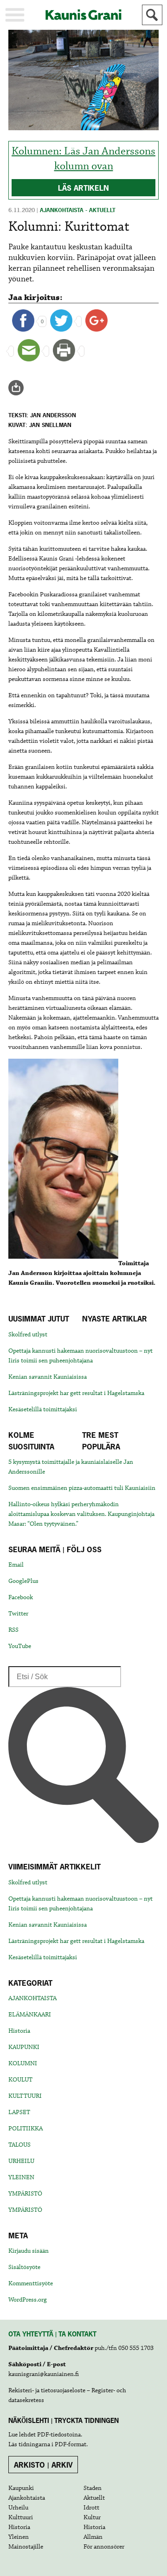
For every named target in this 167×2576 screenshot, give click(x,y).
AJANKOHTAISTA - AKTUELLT (78, 210)
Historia (19, 2031)
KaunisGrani (83, 15)
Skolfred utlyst (28, 1335)
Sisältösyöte (24, 2267)
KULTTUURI (25, 2096)
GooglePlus (23, 1581)
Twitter (18, 1614)
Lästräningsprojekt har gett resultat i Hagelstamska (76, 1393)
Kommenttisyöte (31, 2283)
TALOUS (19, 2145)
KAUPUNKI (24, 2047)
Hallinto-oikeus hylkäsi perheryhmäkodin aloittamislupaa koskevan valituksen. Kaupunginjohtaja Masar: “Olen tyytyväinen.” (81, 1514)
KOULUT (20, 2080)
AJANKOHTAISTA (32, 1998)
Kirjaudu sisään (29, 2251)
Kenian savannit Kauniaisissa (48, 1377)
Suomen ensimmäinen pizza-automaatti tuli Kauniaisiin (82, 1488)
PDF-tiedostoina (59, 2435)
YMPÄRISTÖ (25, 2194)
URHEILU (21, 2161)
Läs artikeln (83, 188)
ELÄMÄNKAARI (30, 2015)
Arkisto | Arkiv (43, 2465)
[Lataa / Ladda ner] (20, 388)
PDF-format (71, 2444)
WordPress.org (28, 2300)
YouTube (20, 1646)
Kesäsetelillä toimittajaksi (43, 1409)
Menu (15, 15)
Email (16, 1565)
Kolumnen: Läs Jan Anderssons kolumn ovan (83, 159)
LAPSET (19, 2112)
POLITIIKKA (26, 2129)
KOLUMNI (23, 2063)
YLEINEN (21, 2177)
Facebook (21, 1597)
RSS (13, 1630)
